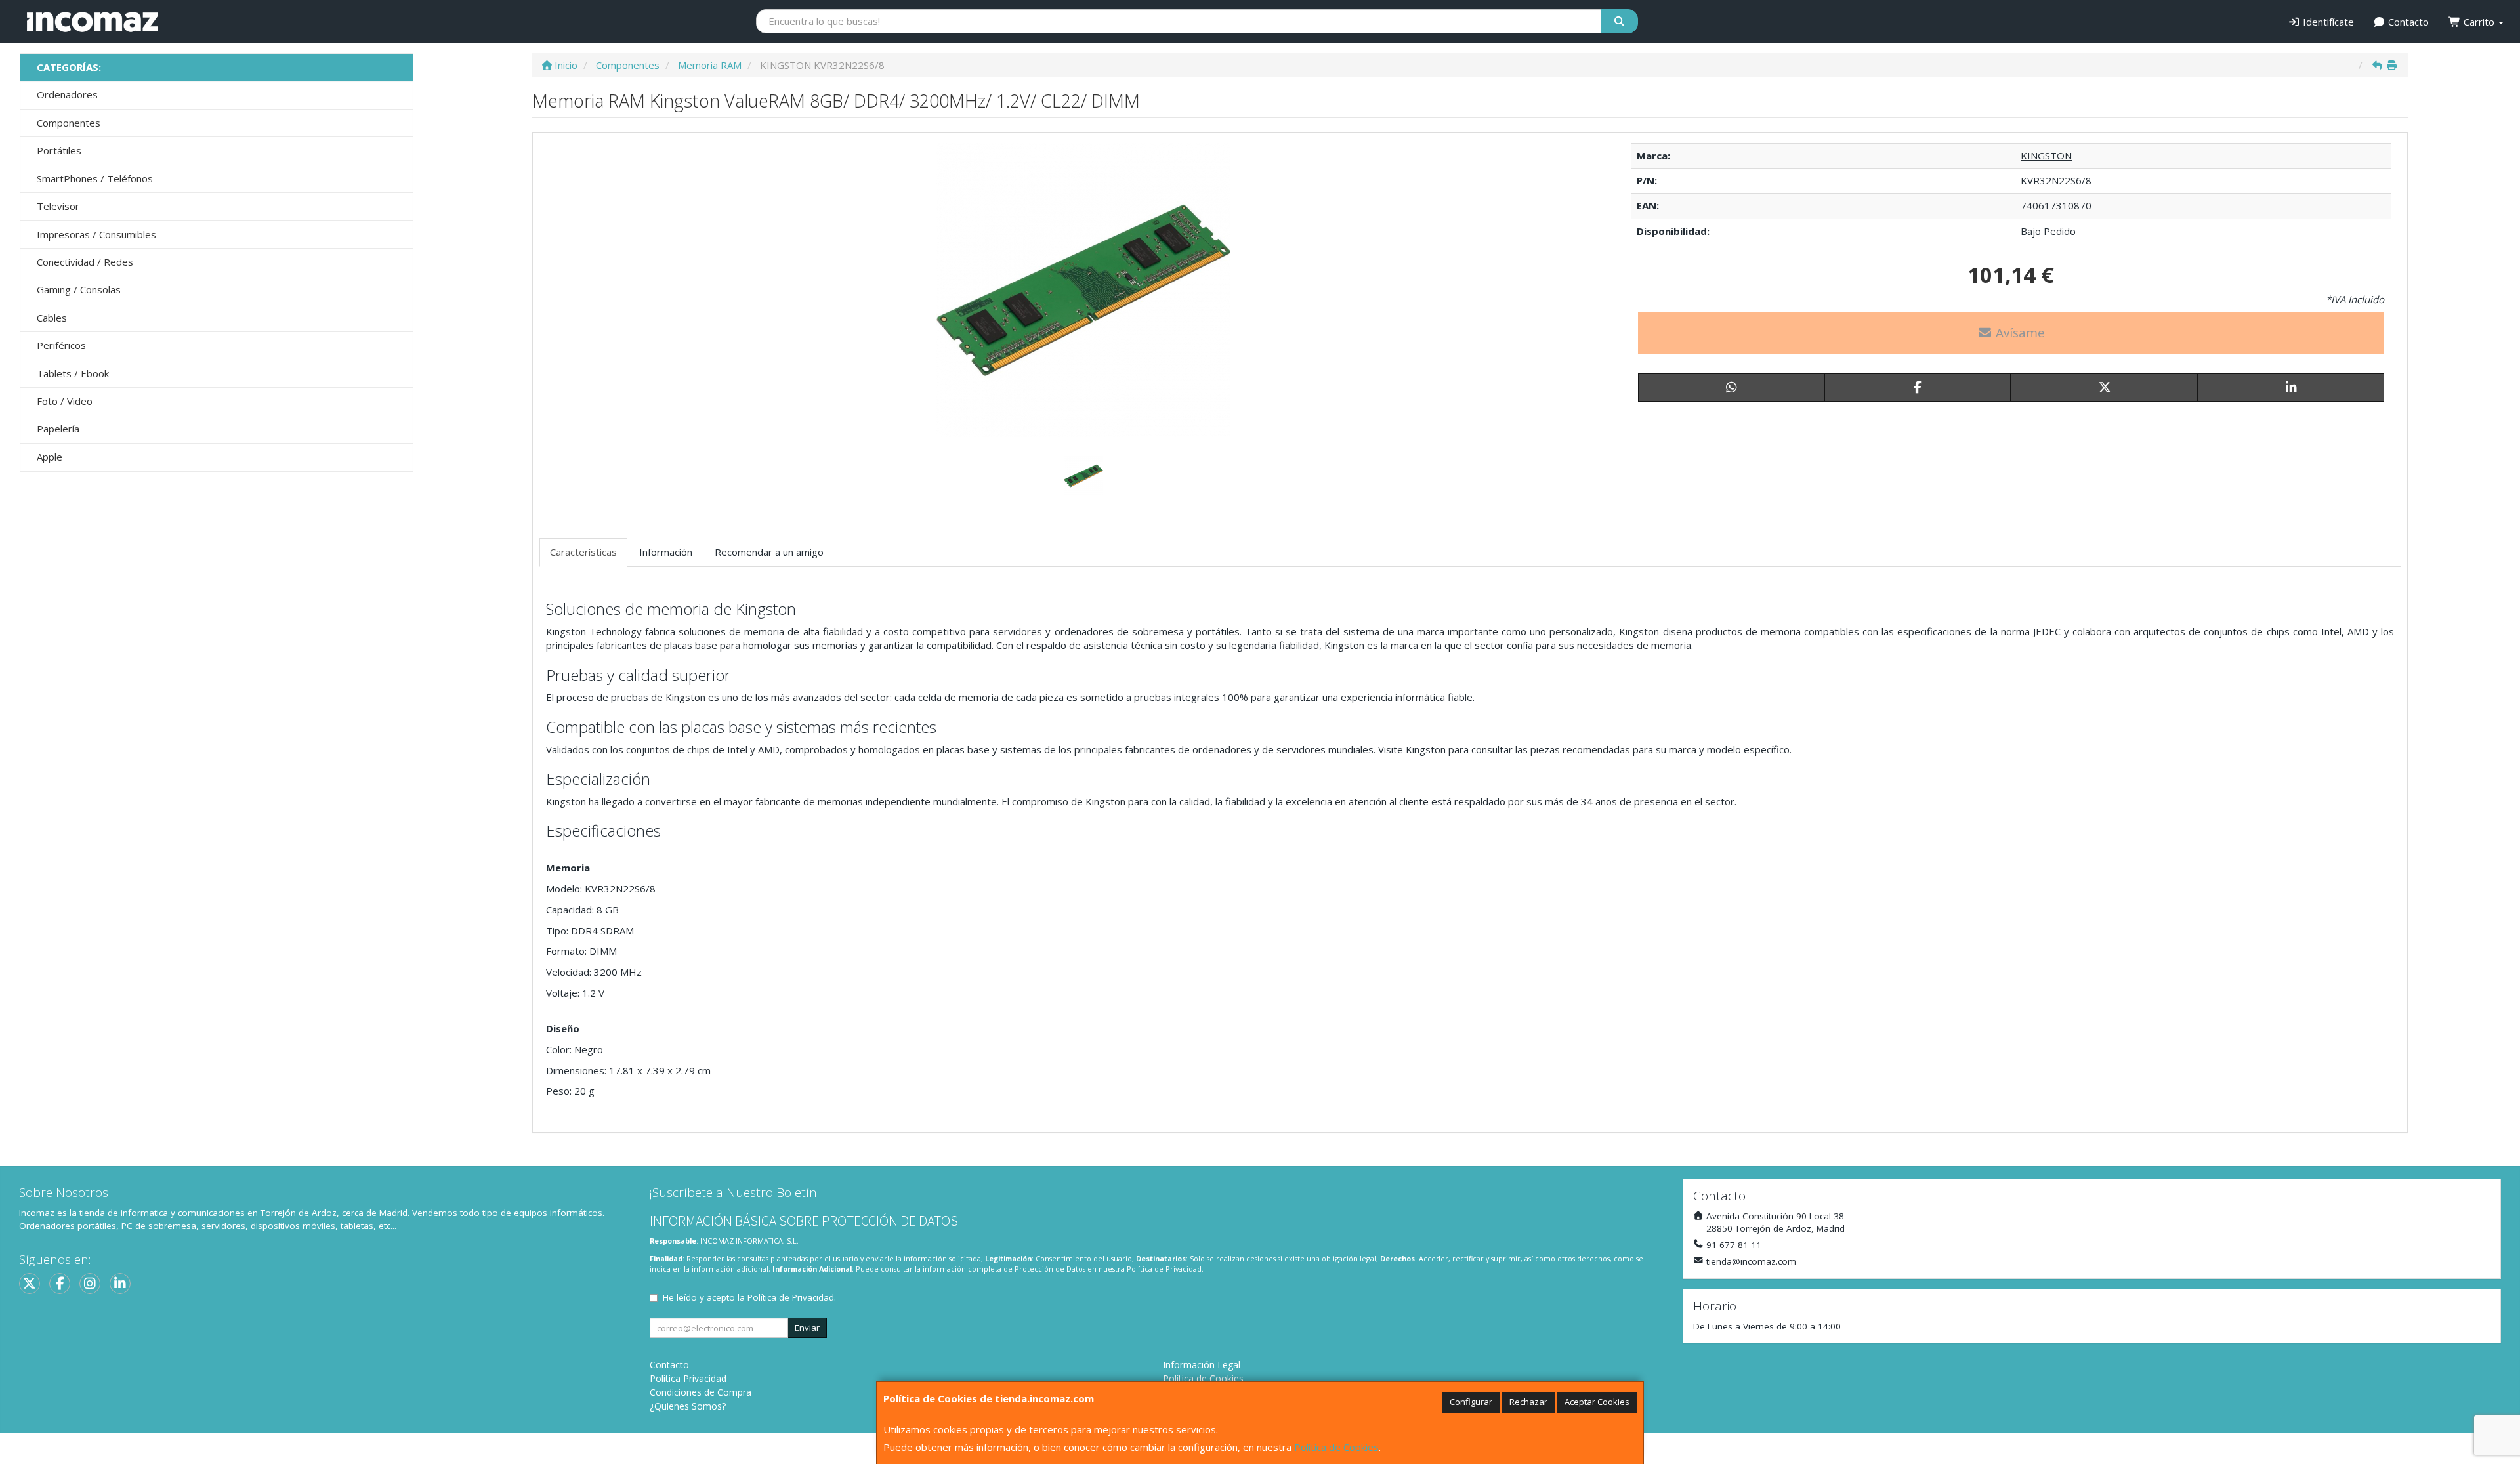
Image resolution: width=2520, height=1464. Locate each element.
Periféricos (61, 345)
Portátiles (59, 150)
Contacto (2407, 22)
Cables (52, 318)
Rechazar (1528, 1402)
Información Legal (1202, 1365)
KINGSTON (2046, 156)
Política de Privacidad (1164, 1269)
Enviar (807, 1328)
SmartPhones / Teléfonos (95, 178)
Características (583, 552)
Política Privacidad (688, 1378)
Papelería (58, 429)
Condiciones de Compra (701, 1392)
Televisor (58, 206)
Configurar (1471, 1402)
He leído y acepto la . (749, 1297)
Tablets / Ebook (73, 373)
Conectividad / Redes (85, 262)
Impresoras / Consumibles (96, 234)
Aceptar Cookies (1597, 1402)
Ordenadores (67, 94)
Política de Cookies (1336, 1447)
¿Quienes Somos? (688, 1406)
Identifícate (2327, 22)
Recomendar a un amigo (769, 552)
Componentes (69, 123)
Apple (50, 457)
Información (666, 552)
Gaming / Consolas (79, 289)
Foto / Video (65, 401)
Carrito (2479, 22)
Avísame (2019, 333)
